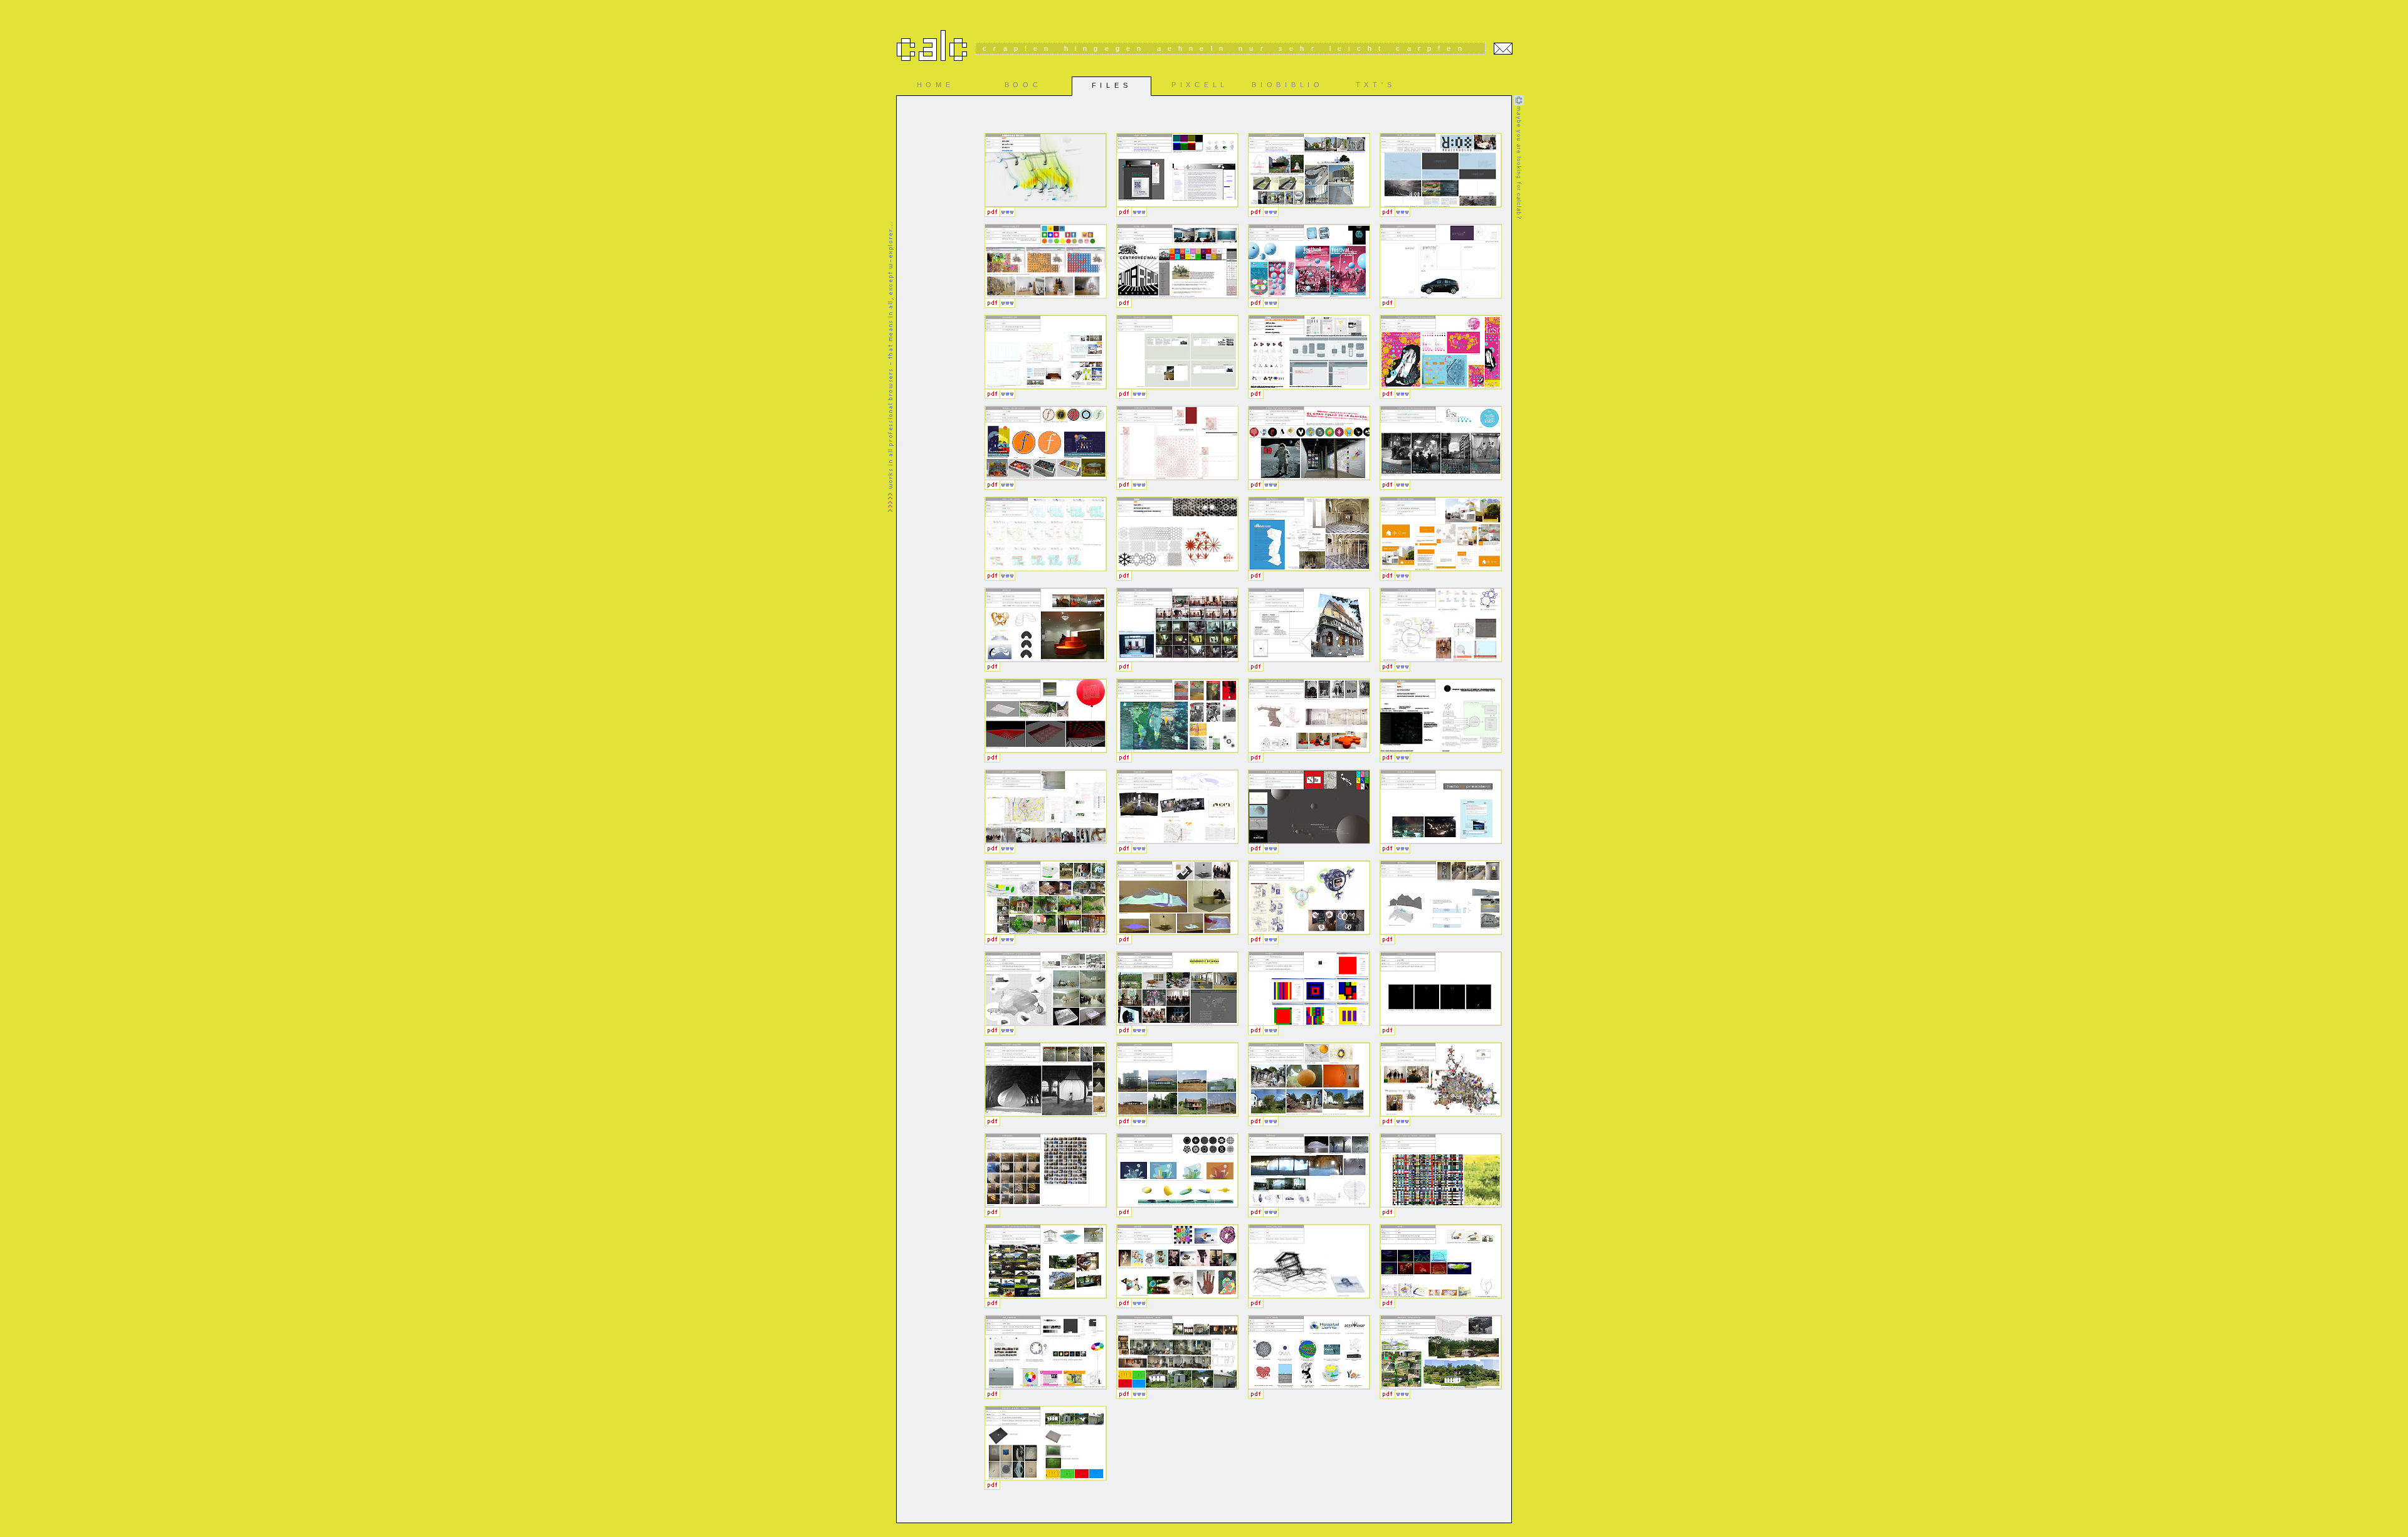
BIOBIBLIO (1287, 85)
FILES (1112, 85)
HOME (936, 85)
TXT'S (1376, 85)
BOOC (1023, 85)
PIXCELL (1200, 85)
